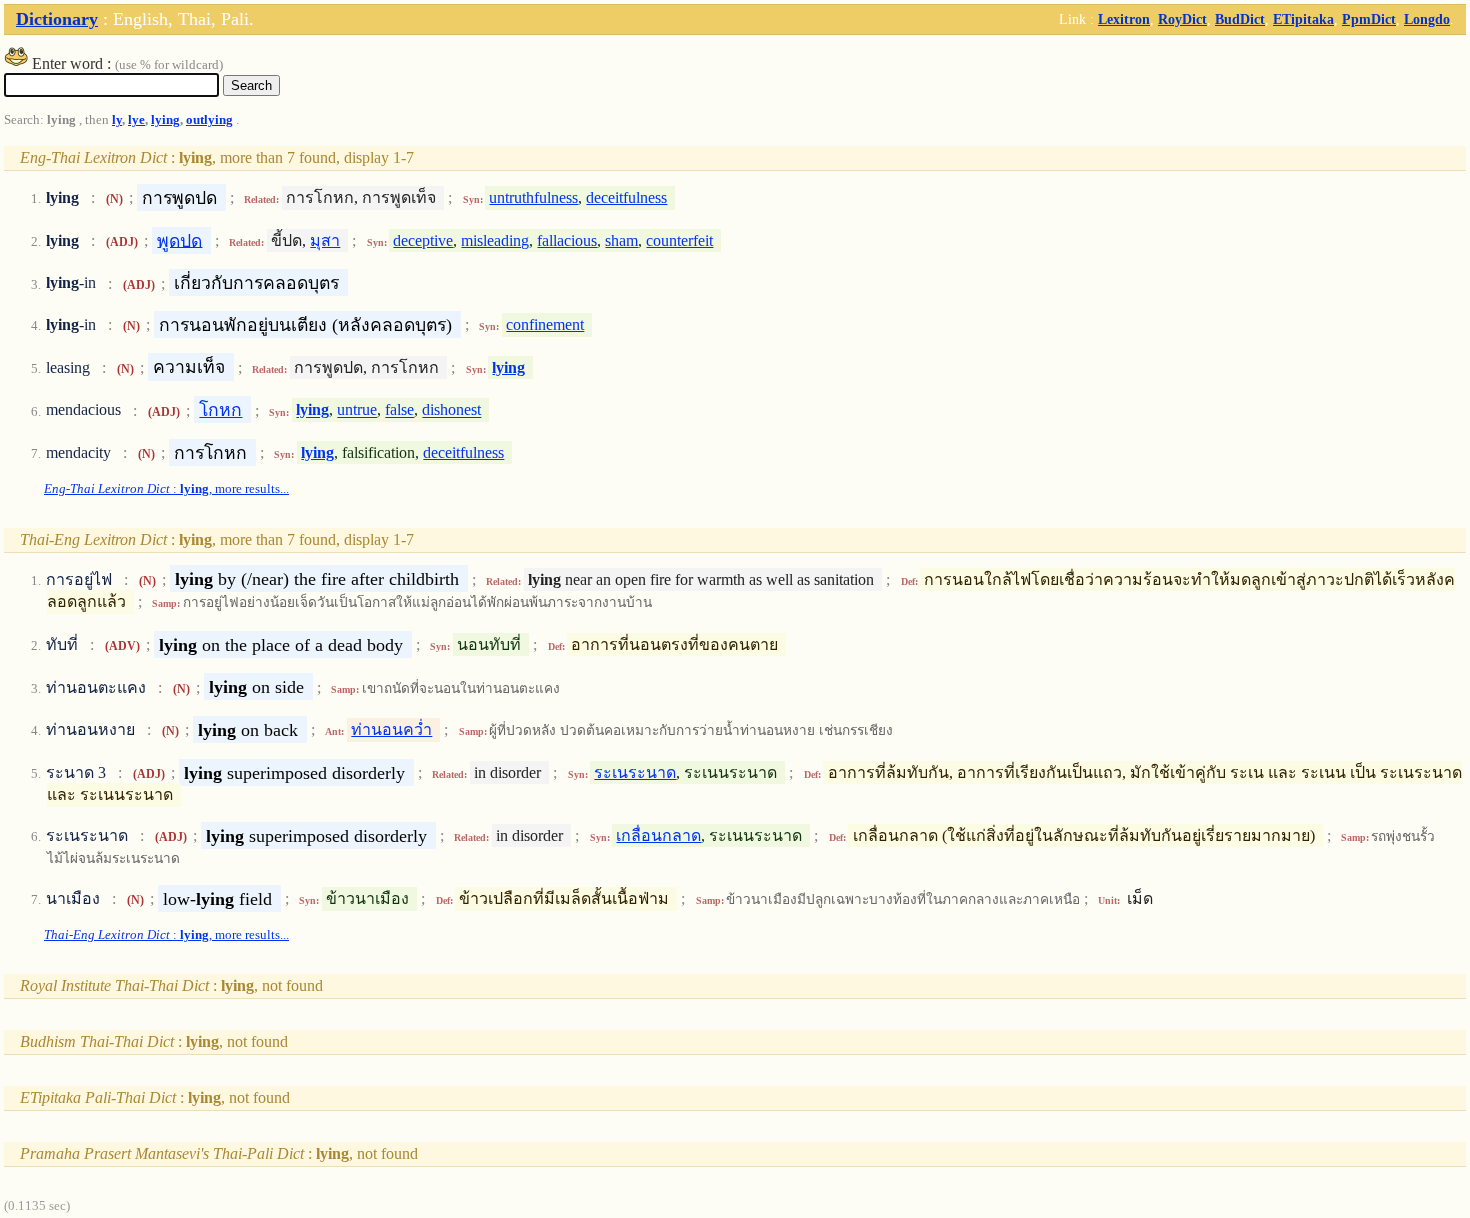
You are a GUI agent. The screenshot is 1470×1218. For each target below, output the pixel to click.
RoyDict (1182, 19)
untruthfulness (533, 197)
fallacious (567, 240)
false (399, 410)
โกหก (220, 410)
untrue (357, 410)
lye (136, 120)
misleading (495, 240)
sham (621, 240)
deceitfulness (626, 197)
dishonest (451, 410)
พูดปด (179, 240)
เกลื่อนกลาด (658, 835)
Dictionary (57, 19)
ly (117, 120)
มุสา (325, 240)
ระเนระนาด (635, 772)
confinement (545, 324)
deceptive (423, 240)
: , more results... (166, 489)
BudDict (1240, 19)
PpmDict (1369, 19)
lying (165, 120)
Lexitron (1124, 19)
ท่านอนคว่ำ (391, 729)
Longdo (1427, 19)
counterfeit (679, 240)
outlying (209, 120)
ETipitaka (1303, 19)
